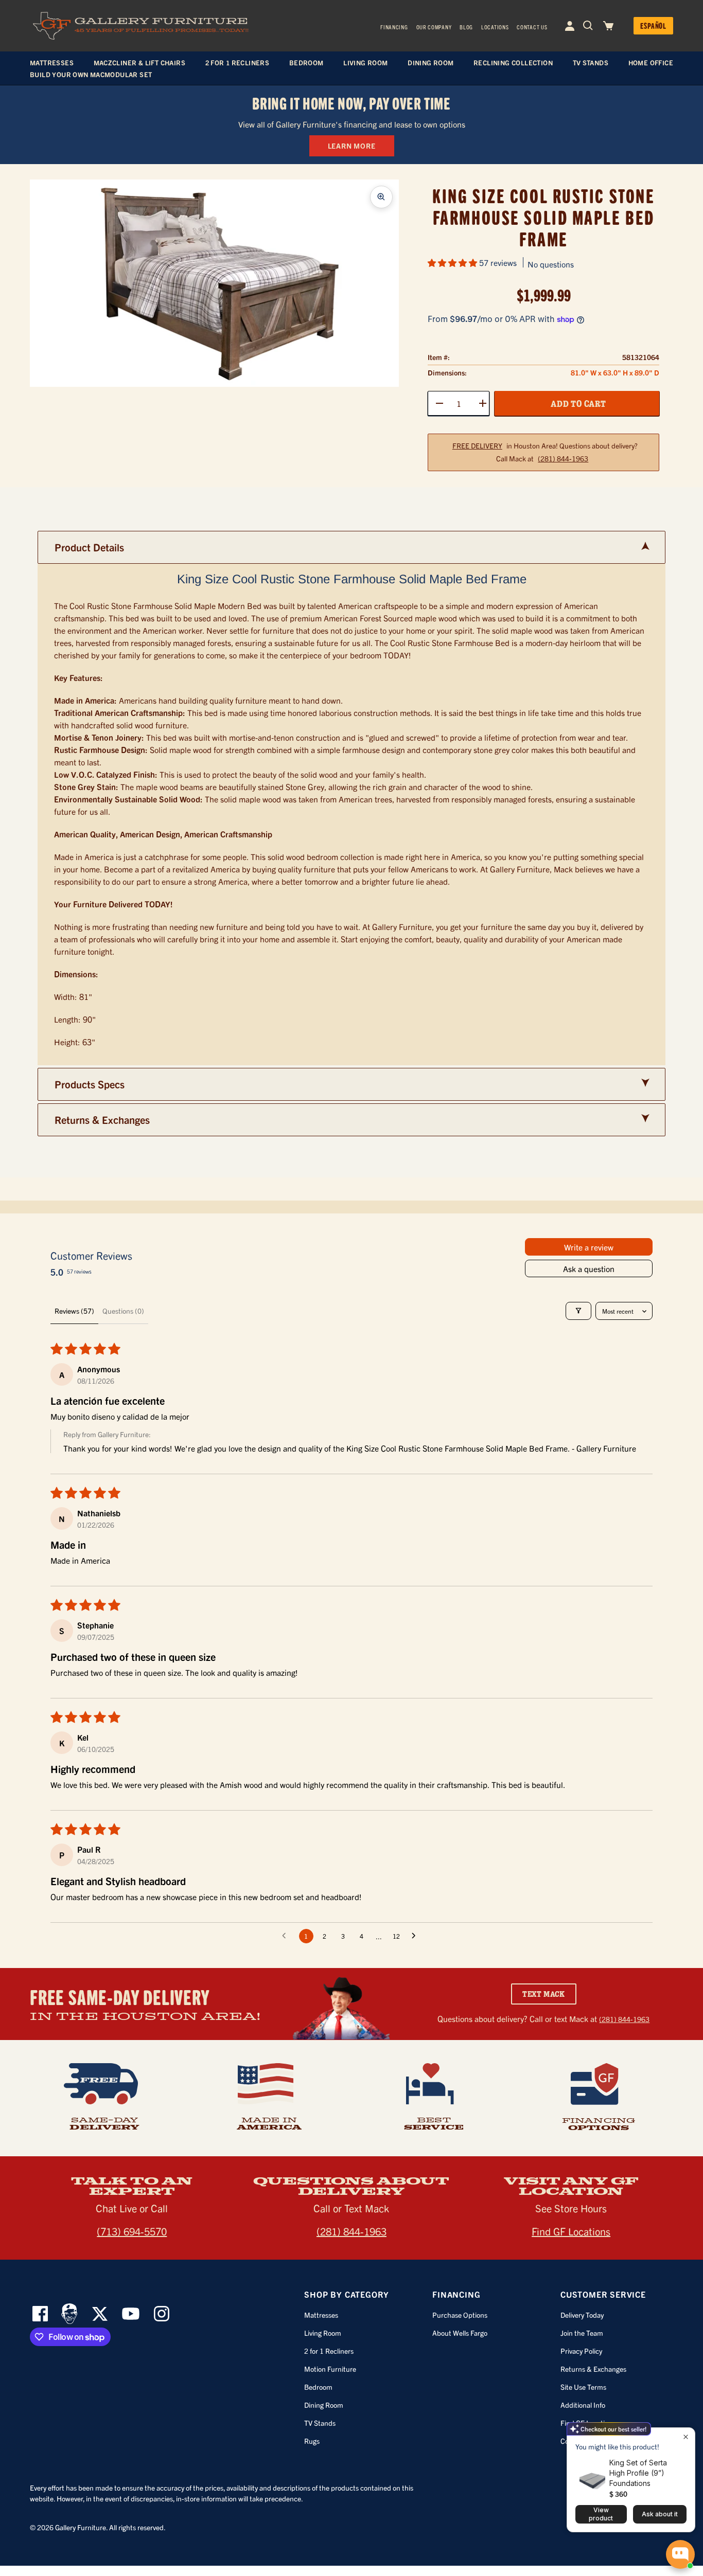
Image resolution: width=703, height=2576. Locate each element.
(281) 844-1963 (563, 459)
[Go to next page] (416, 1936)
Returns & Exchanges (593, 2369)
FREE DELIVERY (477, 446)
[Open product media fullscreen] (381, 197)
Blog (466, 27)
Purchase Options (460, 2315)
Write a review (589, 1247)
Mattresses (321, 2315)
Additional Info (583, 2405)
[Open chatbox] (680, 2554)
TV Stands (320, 2423)
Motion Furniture (330, 2369)
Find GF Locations (571, 2231)
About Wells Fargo (460, 2333)
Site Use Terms (583, 2387)
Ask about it (660, 2514)
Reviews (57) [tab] (74, 1311)
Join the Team (582, 2333)
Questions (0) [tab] (123, 1311)
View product (601, 2514)
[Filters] (578, 1311)
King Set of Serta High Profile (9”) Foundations (638, 2473)
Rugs (312, 2441)
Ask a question (589, 1268)
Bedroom (318, 2387)
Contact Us (532, 27)
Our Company (434, 27)
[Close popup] (686, 2437)
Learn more (352, 146)
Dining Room (324, 2405)
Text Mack (544, 1994)
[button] (453, 262)
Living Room (323, 2333)
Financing (394, 27)
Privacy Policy (581, 2351)
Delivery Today (582, 2315)
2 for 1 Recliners (329, 2351)
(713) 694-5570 (132, 2231)
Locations (495, 27)
